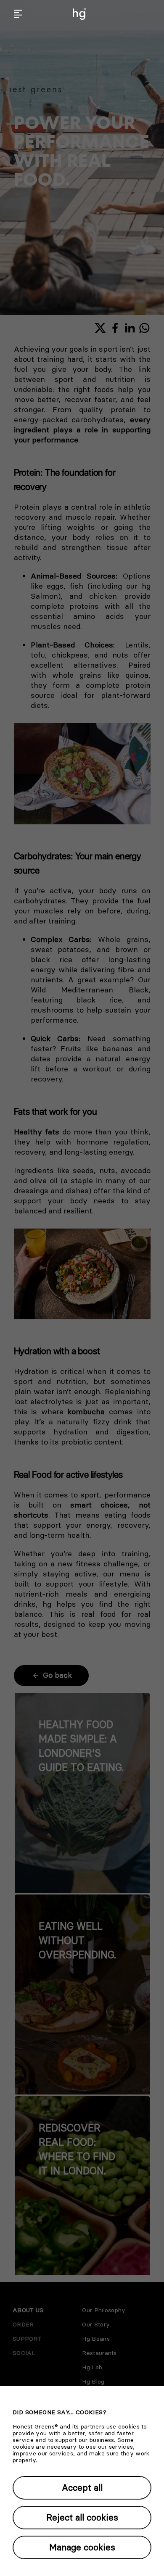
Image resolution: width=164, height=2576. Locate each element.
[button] (18, 14)
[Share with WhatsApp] (144, 328)
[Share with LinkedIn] (130, 328)
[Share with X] (100, 328)
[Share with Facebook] (115, 328)
